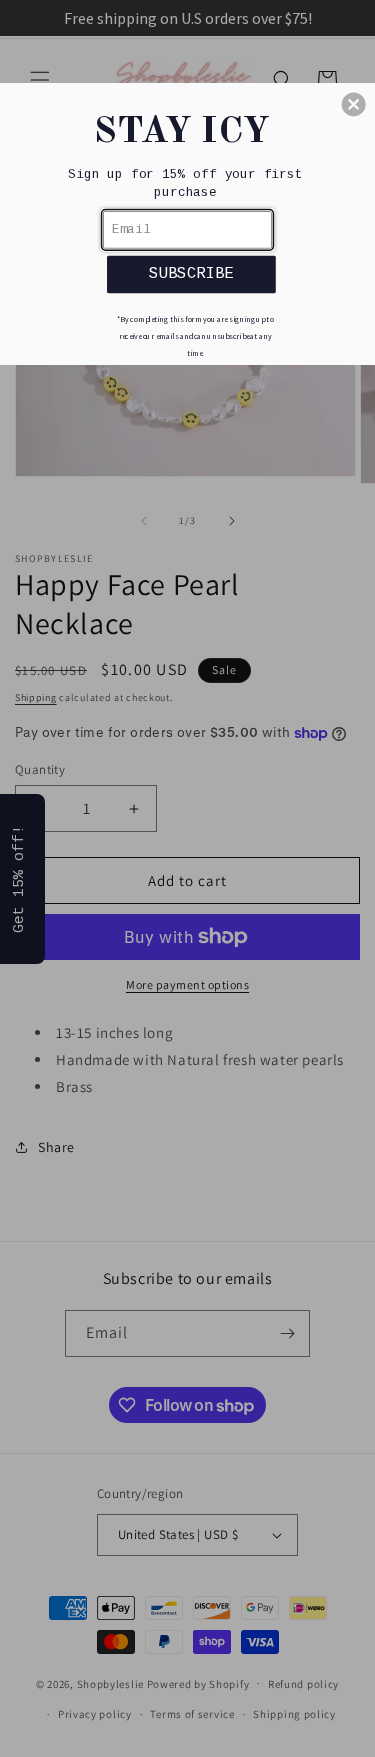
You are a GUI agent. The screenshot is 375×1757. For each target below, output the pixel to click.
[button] (354, 104)
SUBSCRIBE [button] (191, 273)
